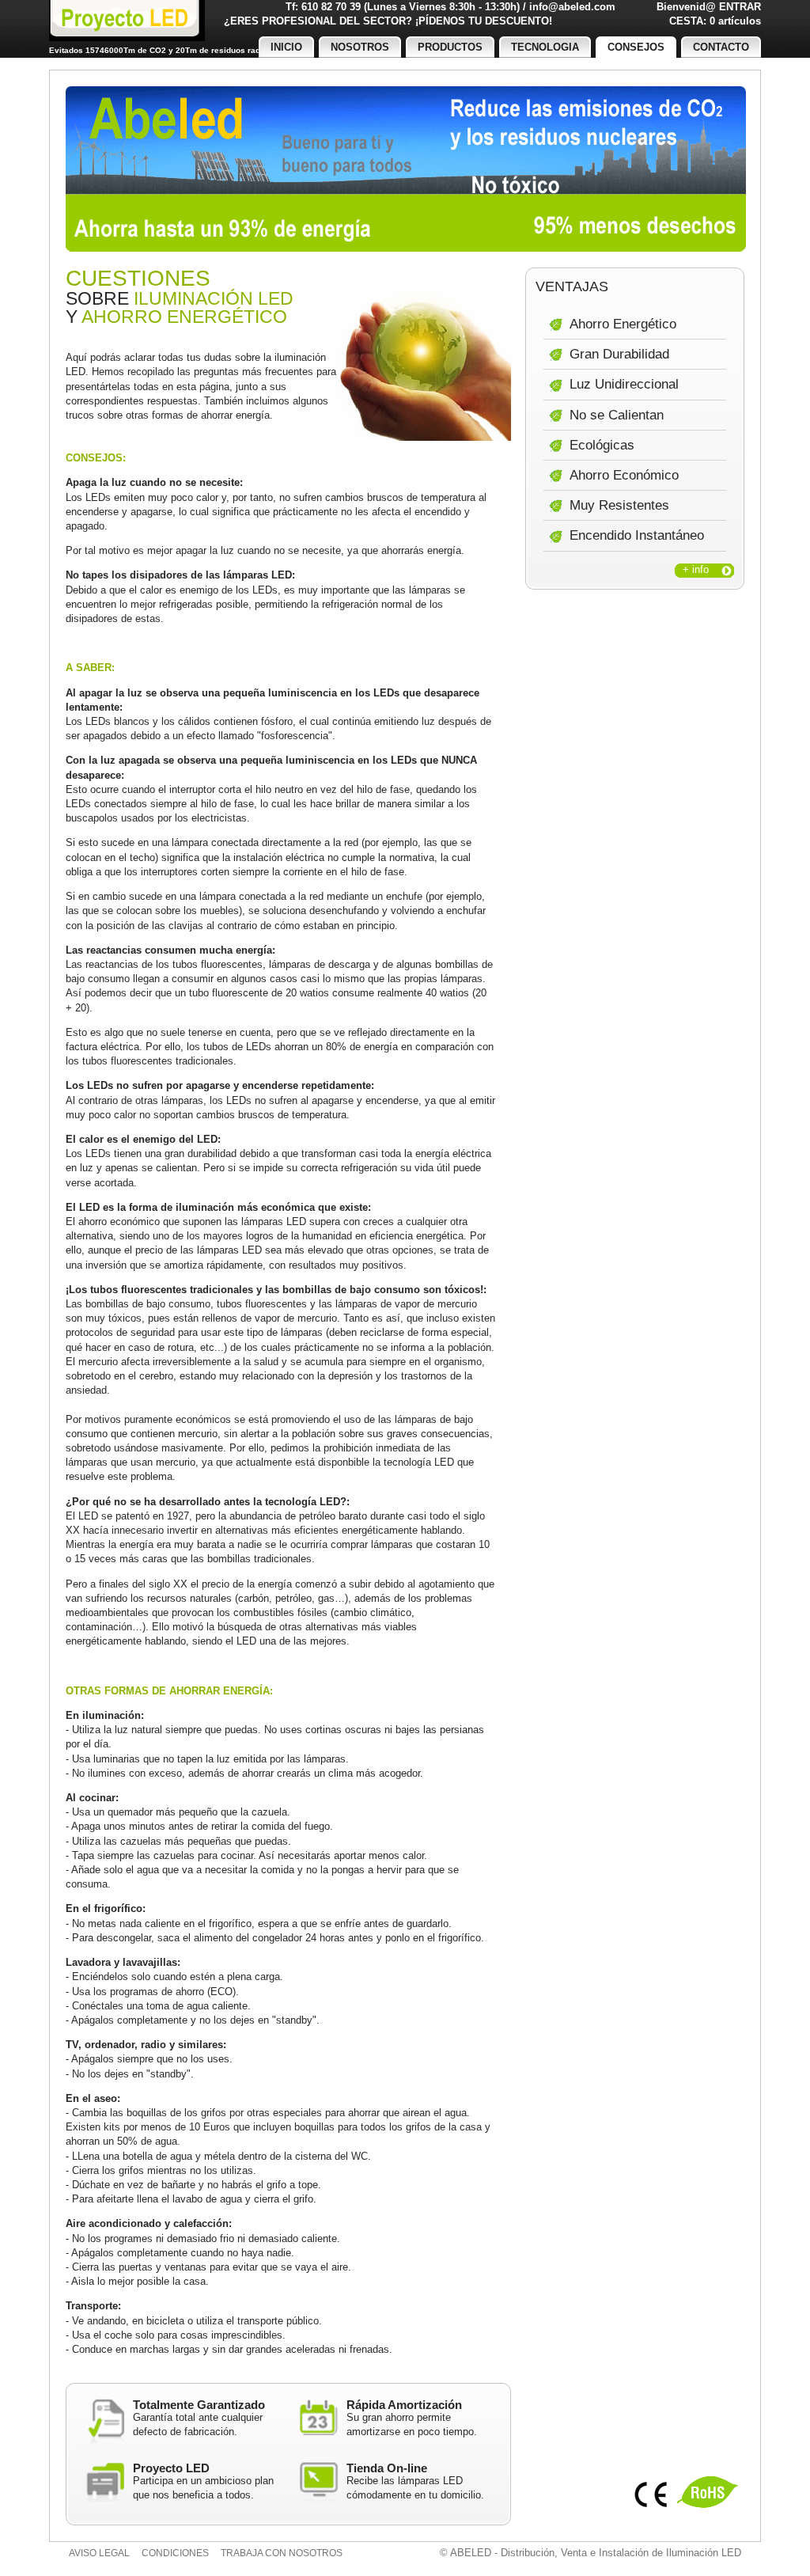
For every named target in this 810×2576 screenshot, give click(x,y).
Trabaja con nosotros (282, 2553)
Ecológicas (602, 445)
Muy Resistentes (619, 505)
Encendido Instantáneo (637, 535)
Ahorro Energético (623, 324)
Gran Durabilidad (619, 354)
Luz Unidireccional (624, 384)
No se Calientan (617, 415)
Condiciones (175, 2553)
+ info (696, 569)
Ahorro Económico (624, 475)
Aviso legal (99, 2553)
